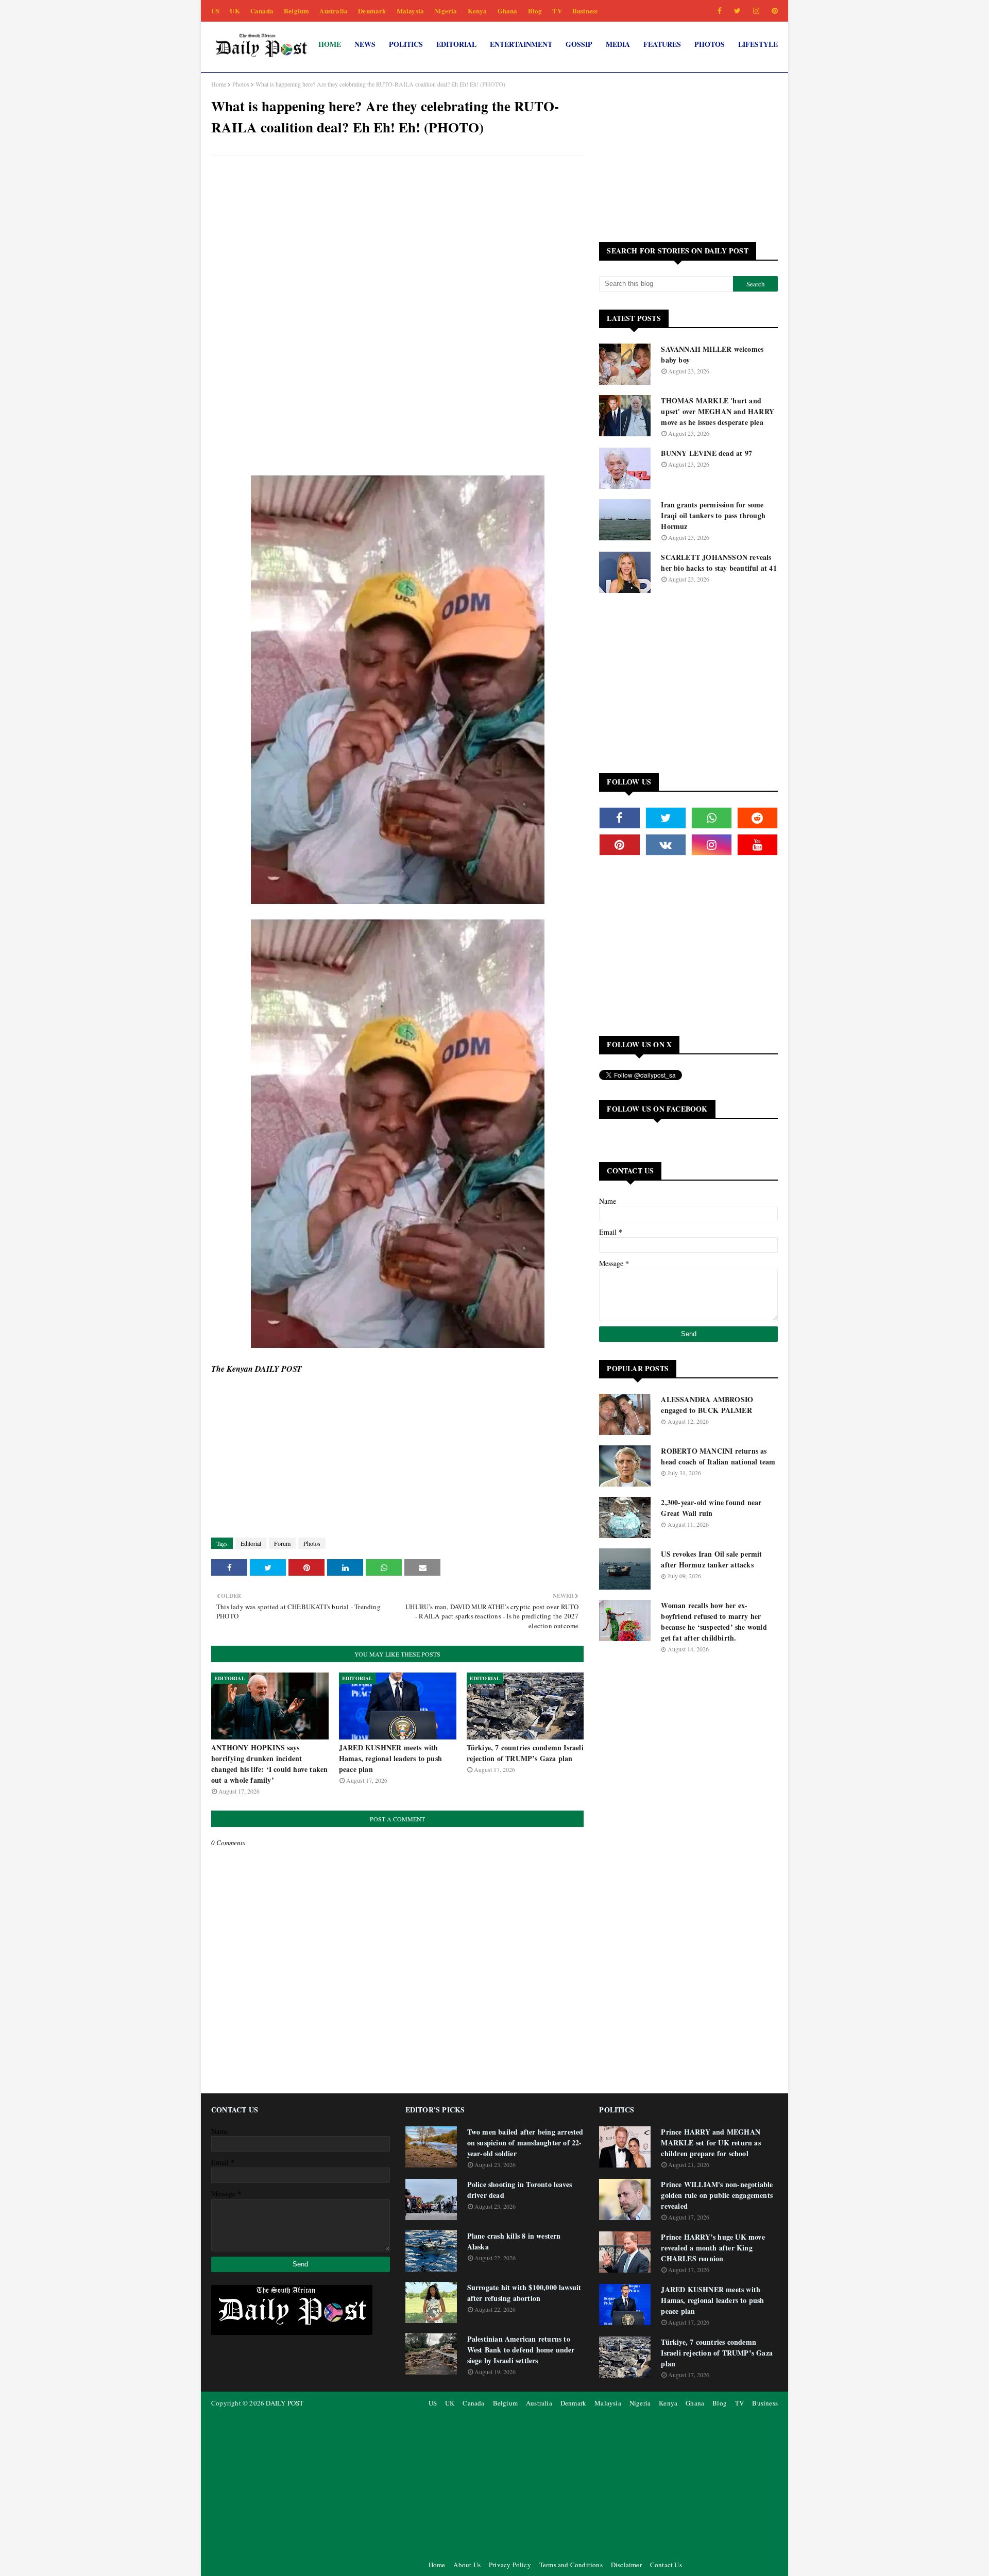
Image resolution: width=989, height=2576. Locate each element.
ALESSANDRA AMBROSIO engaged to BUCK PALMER (707, 1405)
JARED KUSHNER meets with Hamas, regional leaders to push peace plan (390, 1758)
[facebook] (720, 11)
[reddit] (757, 818)
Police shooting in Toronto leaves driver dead (520, 2190)
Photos (241, 84)
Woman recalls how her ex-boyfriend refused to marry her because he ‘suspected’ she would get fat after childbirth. (714, 1622)
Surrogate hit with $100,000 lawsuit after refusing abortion (524, 2293)
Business (585, 11)
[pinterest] (773, 11)
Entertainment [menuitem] (521, 44)
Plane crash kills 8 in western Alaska (514, 2241)
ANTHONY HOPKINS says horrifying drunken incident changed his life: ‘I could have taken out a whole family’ (269, 1764)
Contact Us (666, 2565)
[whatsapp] (712, 818)
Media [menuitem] (618, 44)
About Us (467, 2565)
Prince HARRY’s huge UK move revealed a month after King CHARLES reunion (713, 2248)
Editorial (251, 1543)
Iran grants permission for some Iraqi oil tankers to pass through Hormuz (713, 515)
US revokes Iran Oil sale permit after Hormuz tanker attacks (711, 1559)
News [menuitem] (365, 44)
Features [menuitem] (662, 44)
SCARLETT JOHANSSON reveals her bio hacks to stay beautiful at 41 (719, 562)
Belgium (296, 11)
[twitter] (737, 11)
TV (557, 11)
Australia (334, 11)
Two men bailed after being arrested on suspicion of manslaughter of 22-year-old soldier (525, 2143)
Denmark (372, 11)
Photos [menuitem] (710, 44)
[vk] (666, 845)
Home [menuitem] (330, 44)
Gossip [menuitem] (579, 44)
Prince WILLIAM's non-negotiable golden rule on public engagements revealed (717, 2195)
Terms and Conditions (571, 2565)
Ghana (508, 11)
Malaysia (411, 11)
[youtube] (757, 845)
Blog (535, 11)
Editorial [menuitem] (456, 44)
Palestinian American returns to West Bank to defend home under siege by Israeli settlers (521, 2350)
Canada (262, 11)
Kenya (478, 11)
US (215, 11)
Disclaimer (626, 2565)
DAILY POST (285, 2403)
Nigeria (446, 11)
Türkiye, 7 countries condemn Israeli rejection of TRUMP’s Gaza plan (525, 1753)
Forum (282, 1543)
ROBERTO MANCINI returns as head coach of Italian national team (718, 1456)
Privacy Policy (510, 2565)
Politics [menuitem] (406, 44)
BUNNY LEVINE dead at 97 (706, 453)
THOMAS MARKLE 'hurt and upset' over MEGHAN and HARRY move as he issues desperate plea (718, 411)
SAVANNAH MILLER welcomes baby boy (712, 354)
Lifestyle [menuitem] (758, 44)
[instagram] (756, 11)
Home (219, 84)
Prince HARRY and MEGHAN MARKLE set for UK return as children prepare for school (711, 2143)
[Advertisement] (397, 238)
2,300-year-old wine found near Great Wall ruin (711, 1508)
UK (235, 11)
